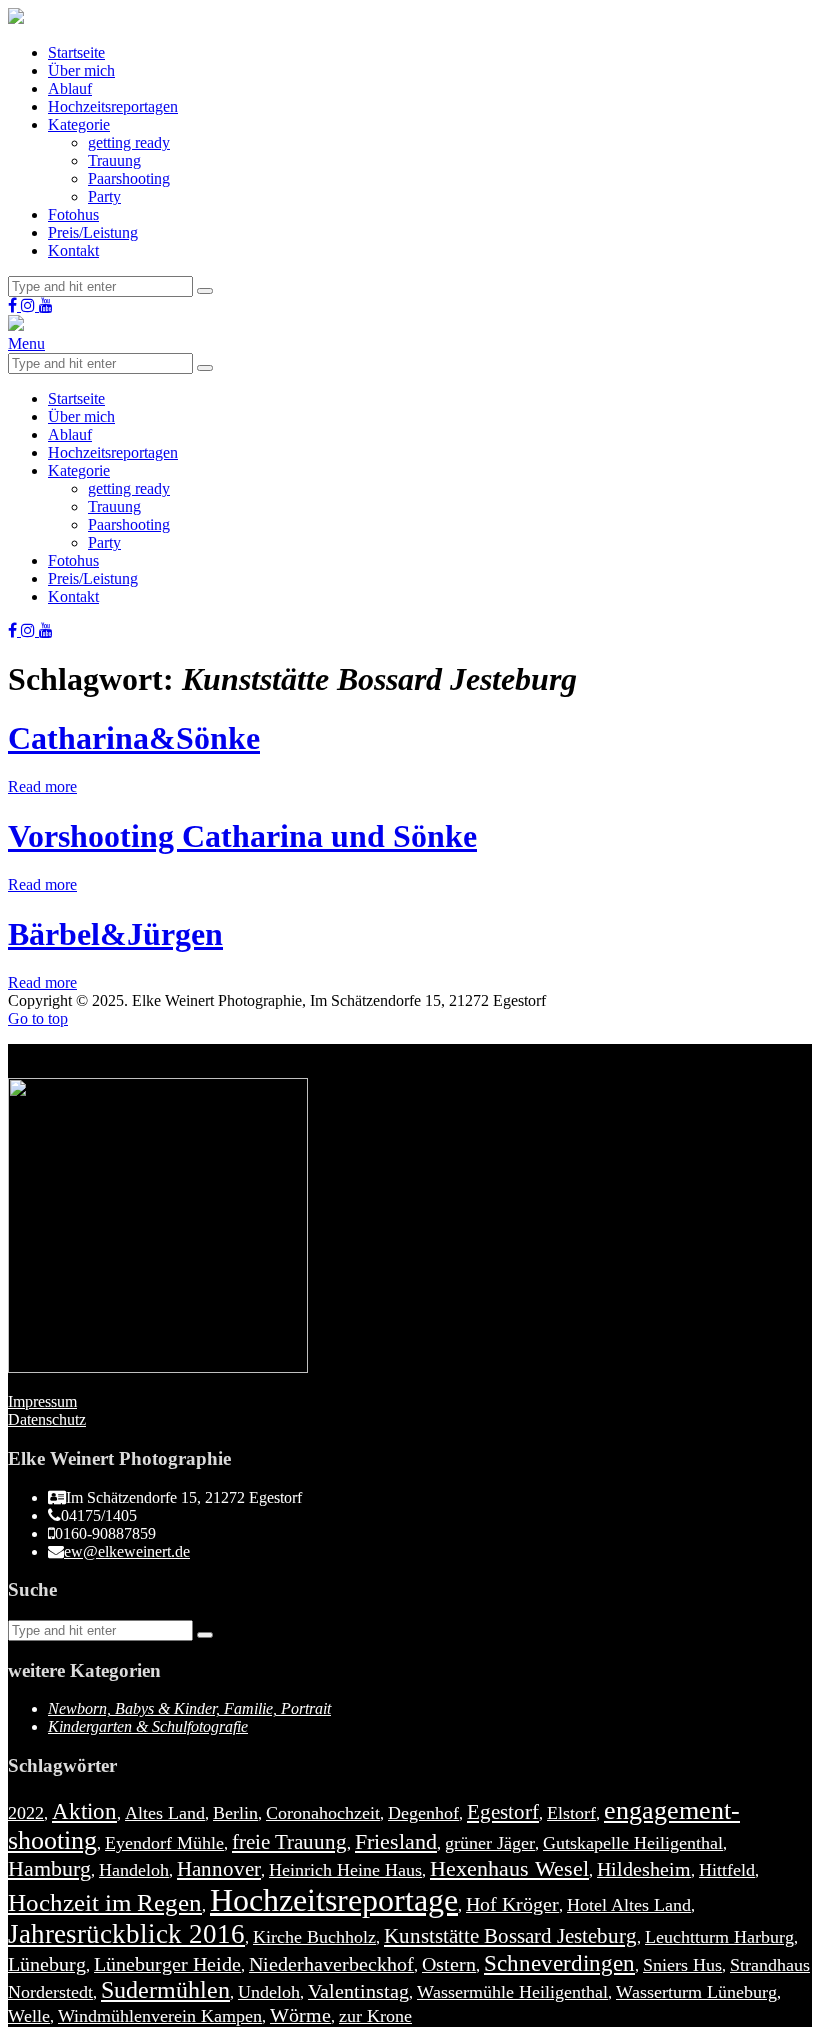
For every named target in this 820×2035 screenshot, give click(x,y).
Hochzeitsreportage (334, 1900)
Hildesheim (644, 1869)
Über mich (81, 70)
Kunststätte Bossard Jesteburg (510, 1936)
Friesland (396, 1841)
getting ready (129, 142)
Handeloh (134, 1870)
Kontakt (73, 250)
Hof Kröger (512, 1904)
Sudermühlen (165, 1990)
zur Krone (375, 2016)
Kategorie (79, 124)
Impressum (42, 1401)
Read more (42, 786)
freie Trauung (289, 1842)
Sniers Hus (682, 1965)
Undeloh (269, 1992)
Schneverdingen (559, 1963)
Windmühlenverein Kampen (160, 2016)
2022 (26, 1813)
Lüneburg (47, 1964)
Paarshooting (129, 178)
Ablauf (70, 88)
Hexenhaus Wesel (509, 1868)
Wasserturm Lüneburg (696, 1992)
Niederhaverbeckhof (331, 1964)
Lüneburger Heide (167, 1964)
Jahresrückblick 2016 (126, 1934)
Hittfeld (727, 1870)
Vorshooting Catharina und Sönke (242, 836)
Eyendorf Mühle (164, 1843)
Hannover (219, 1869)
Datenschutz (47, 1419)
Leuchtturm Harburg (719, 1937)
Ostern (449, 1964)
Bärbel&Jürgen (115, 934)
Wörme (300, 2015)
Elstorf (571, 1813)
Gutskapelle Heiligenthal (633, 1843)
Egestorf (503, 1812)
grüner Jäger (490, 1843)
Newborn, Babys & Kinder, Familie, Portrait (189, 1708)
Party (104, 196)
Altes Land (165, 1813)
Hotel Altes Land (629, 1905)
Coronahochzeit (323, 1813)
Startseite (76, 52)
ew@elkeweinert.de (127, 1551)
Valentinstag (358, 1991)
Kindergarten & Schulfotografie (148, 1726)
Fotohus (73, 214)
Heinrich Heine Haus (345, 1870)
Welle (29, 2016)
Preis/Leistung (93, 232)
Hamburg (49, 1868)
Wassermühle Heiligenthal (512, 1992)
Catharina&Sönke (134, 738)
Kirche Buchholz (314, 1937)
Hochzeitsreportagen (113, 106)
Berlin (235, 1813)
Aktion (84, 1811)
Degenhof (423, 1813)
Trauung (114, 160)
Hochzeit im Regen (105, 1902)
